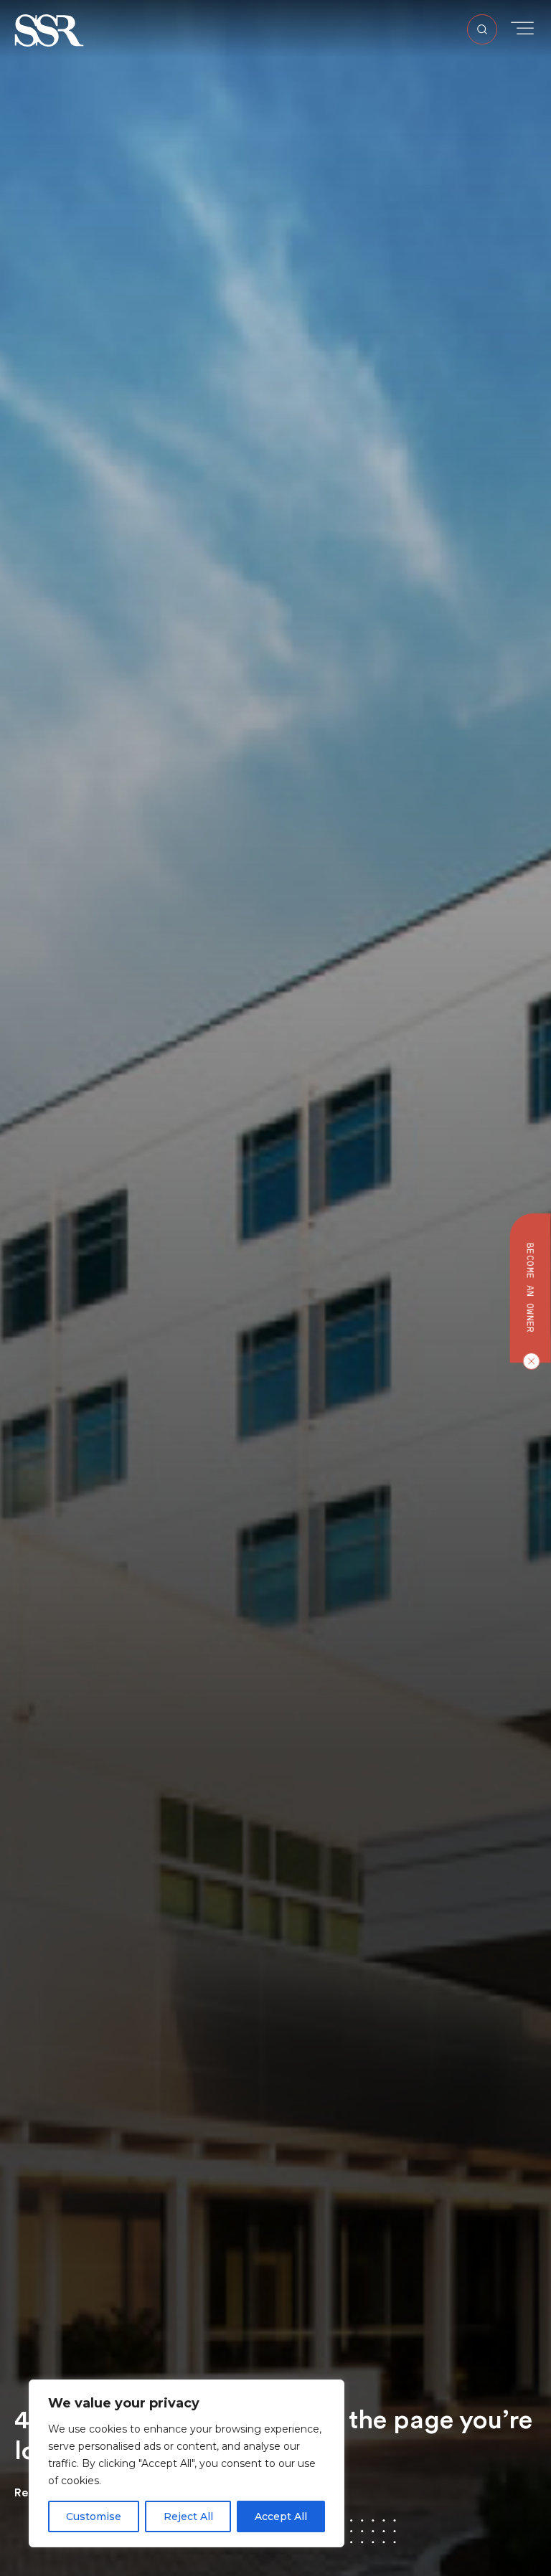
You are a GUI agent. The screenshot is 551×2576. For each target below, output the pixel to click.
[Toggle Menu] (522, 28)
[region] (187, 2463)
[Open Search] (482, 29)
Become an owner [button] (531, 1288)
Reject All (188, 2516)
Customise (94, 2516)
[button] (49, 30)
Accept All (281, 2516)
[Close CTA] (528, 1361)
